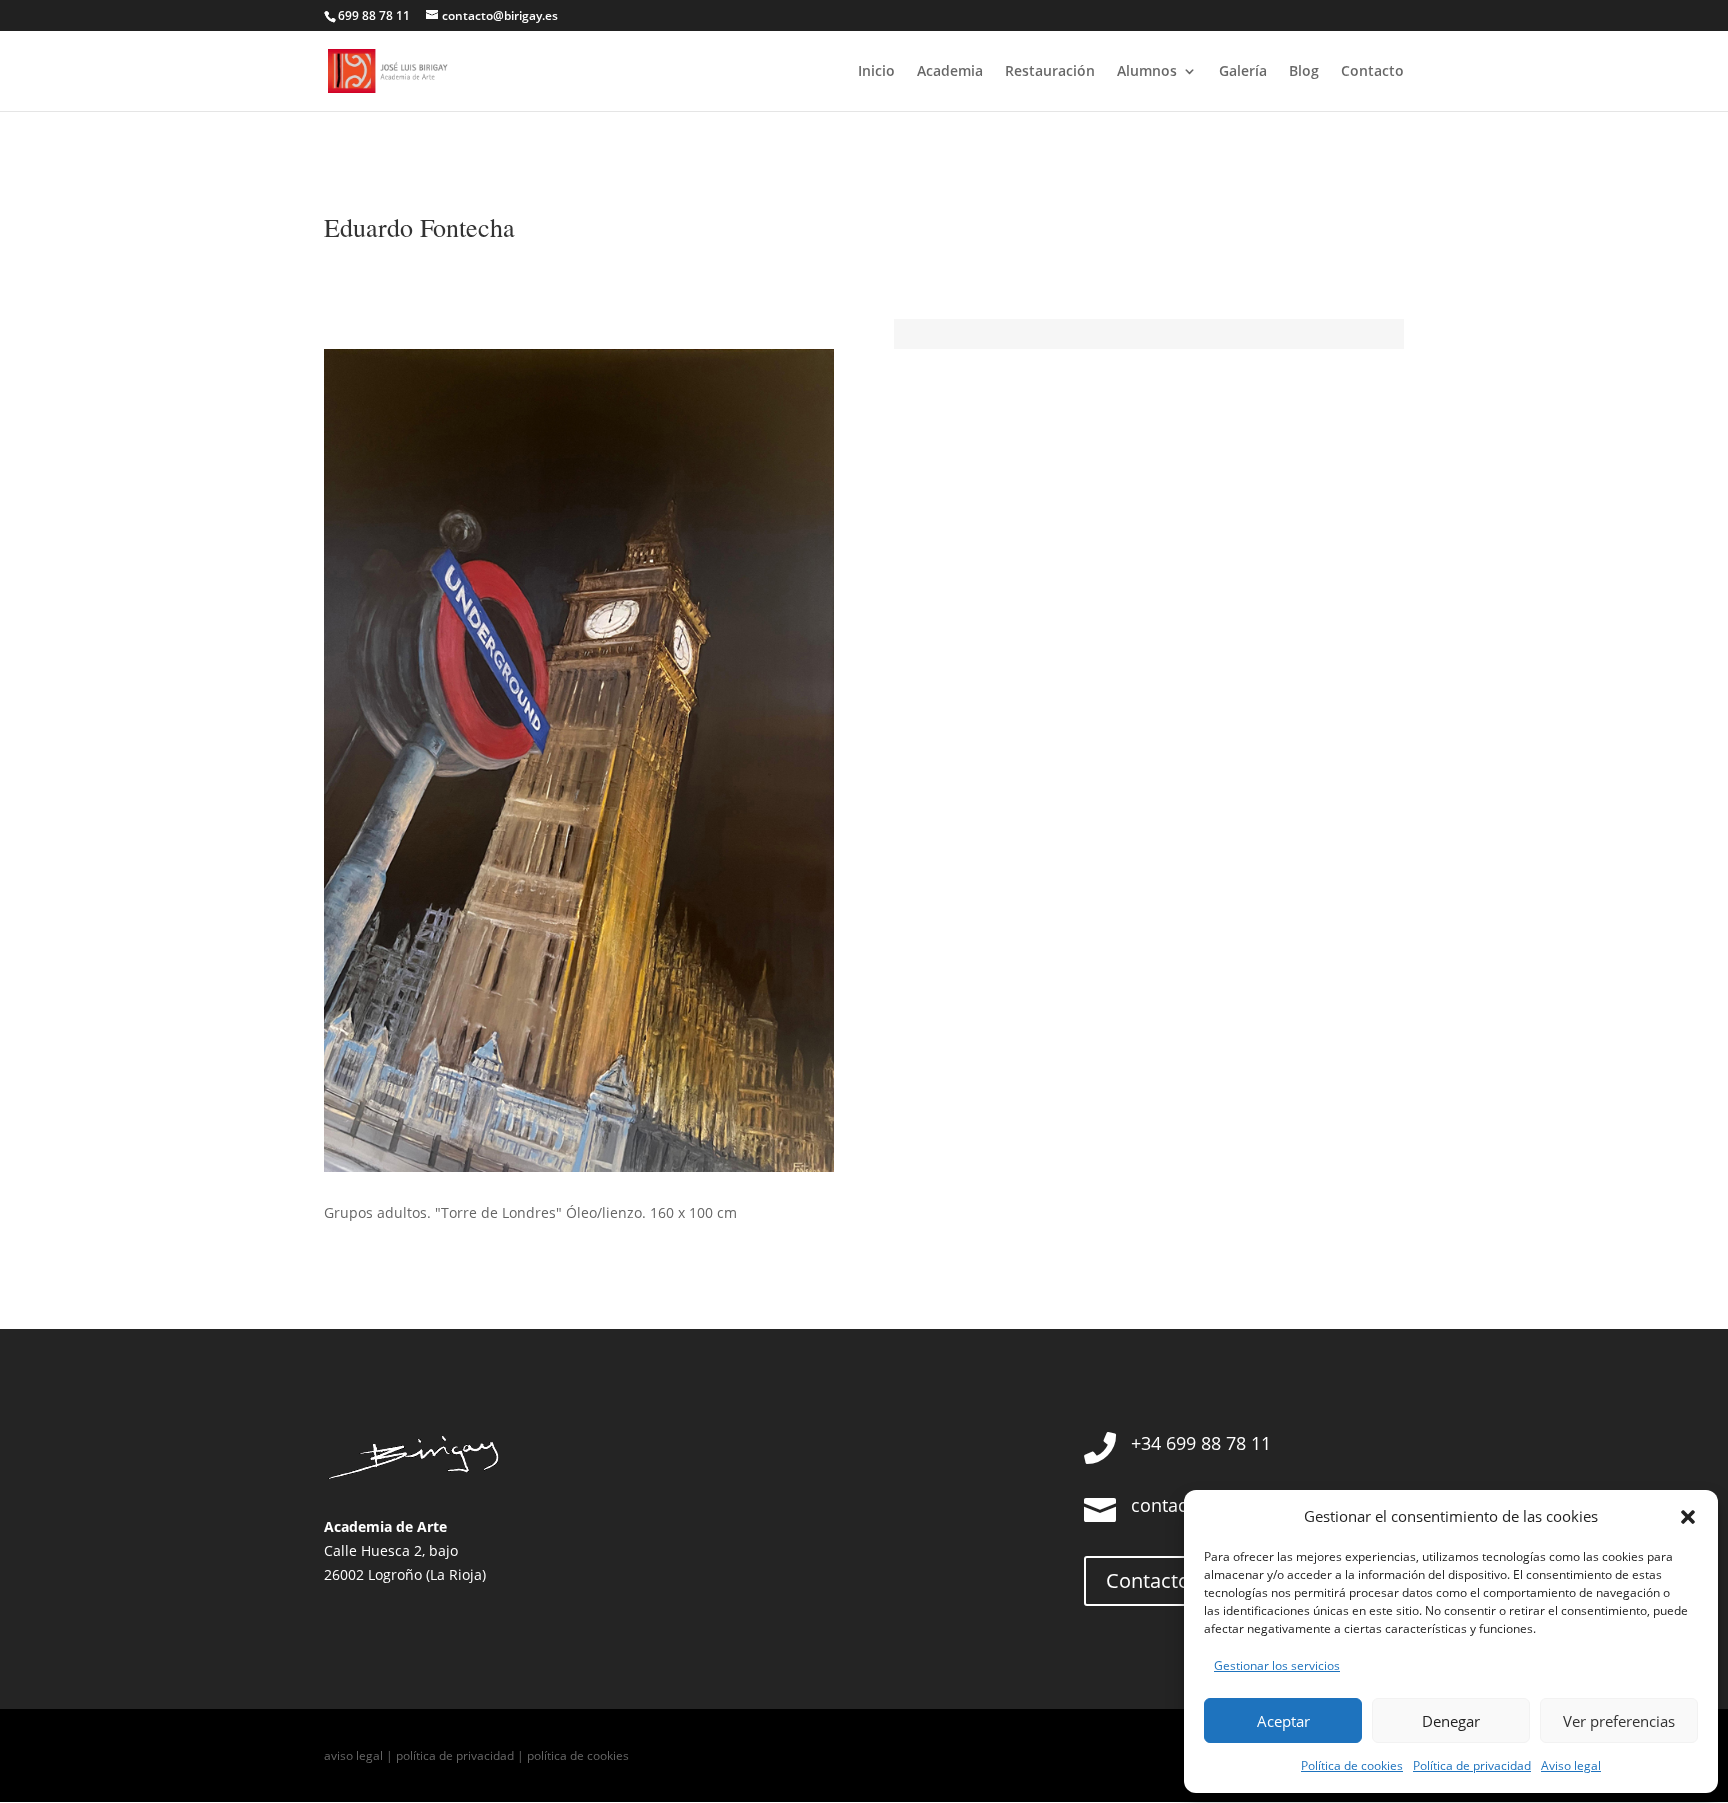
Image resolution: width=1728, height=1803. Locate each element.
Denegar (1451, 1721)
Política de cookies (1352, 1765)
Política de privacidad (1472, 1765)
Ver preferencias (1619, 1721)
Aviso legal (1571, 1765)
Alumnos (1147, 72)
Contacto (1372, 72)
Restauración (1050, 72)
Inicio (876, 72)
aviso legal (353, 1755)
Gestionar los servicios (1277, 1665)
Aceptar (1283, 1721)
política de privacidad (455, 1755)
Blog (1304, 72)
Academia (950, 72)
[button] (1688, 1517)
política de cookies (578, 1755)
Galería (1243, 72)
